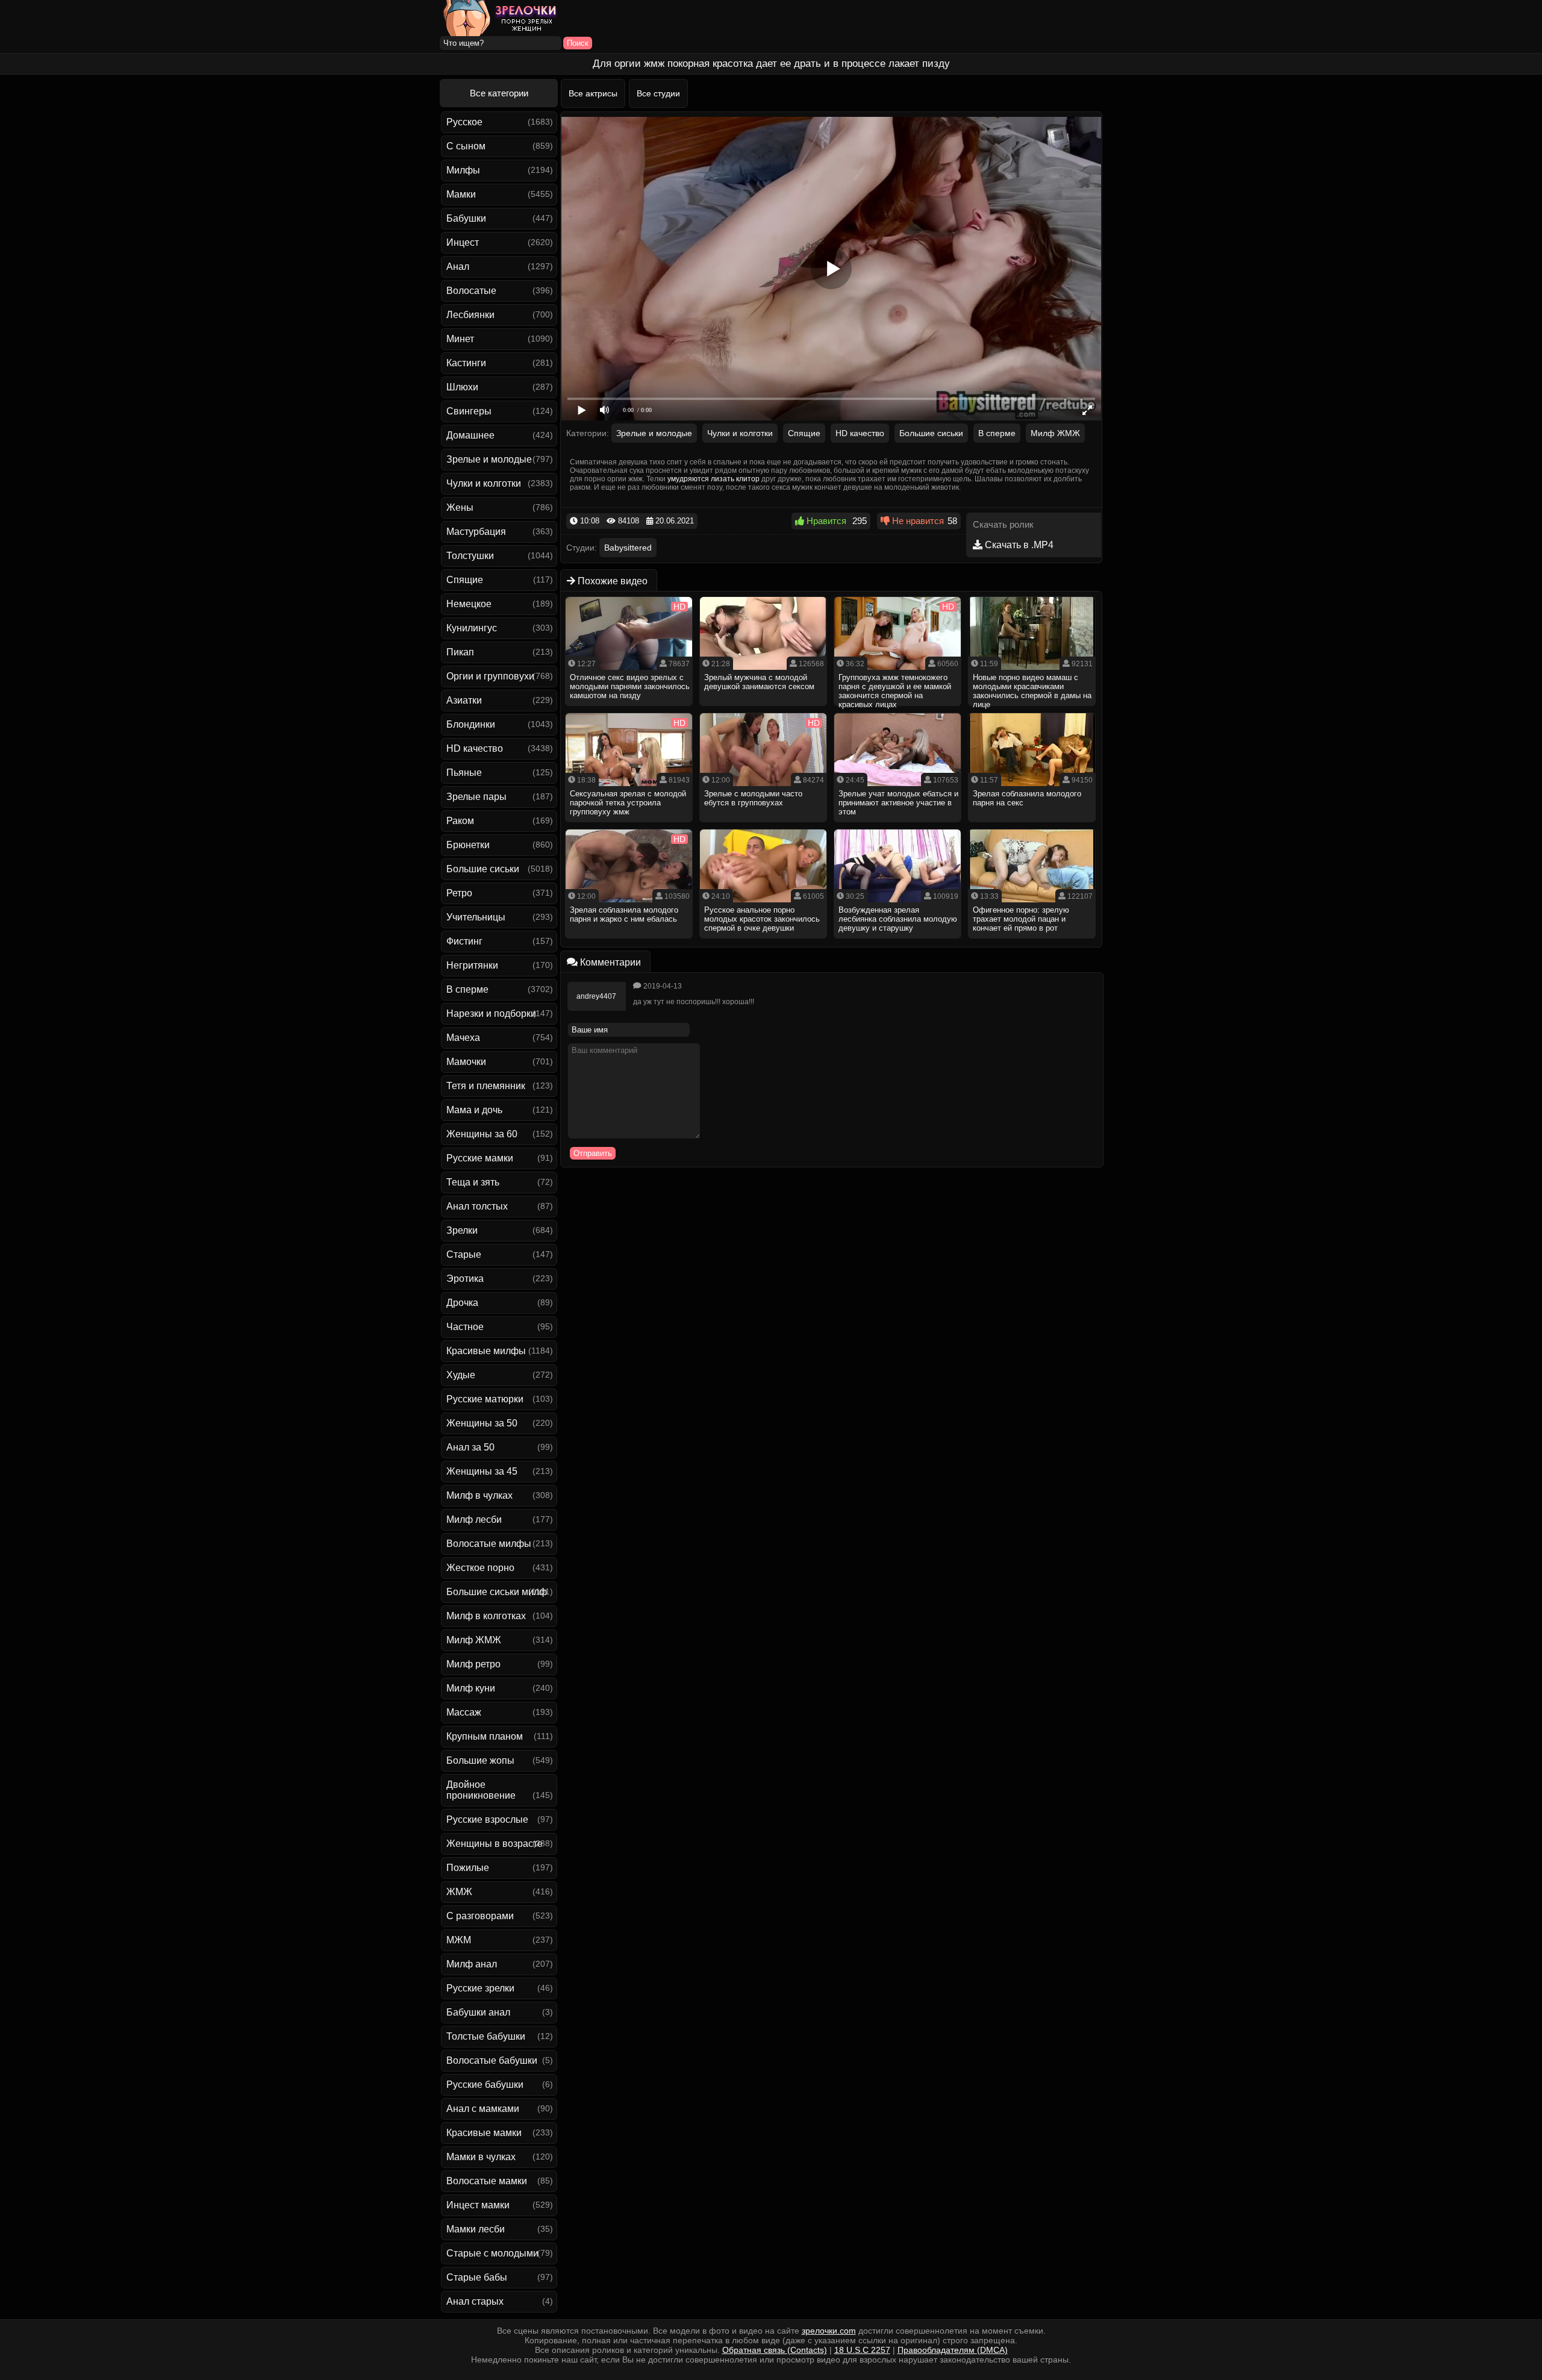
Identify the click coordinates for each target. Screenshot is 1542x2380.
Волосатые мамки (487, 2181)
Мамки (461, 194)
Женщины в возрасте (495, 1844)
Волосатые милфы (489, 1544)
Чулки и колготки (484, 483)
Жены (460, 508)
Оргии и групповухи (490, 676)
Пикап (460, 652)
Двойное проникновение (481, 1790)
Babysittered (628, 548)
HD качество (475, 748)
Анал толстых (477, 1206)
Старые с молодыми (492, 2253)
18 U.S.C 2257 (862, 2350)
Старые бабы (477, 2277)
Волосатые (471, 291)
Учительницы (476, 917)
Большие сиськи (483, 869)
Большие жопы (480, 1760)
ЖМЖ (459, 1892)
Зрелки (462, 1230)
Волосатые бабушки (492, 2060)
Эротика (465, 1279)
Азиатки (464, 700)
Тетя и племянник (486, 1086)
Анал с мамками (483, 2109)
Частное (465, 1327)
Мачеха (463, 1038)
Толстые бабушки (486, 2036)
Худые (461, 1375)
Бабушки (466, 218)
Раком (460, 821)
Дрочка (462, 1303)
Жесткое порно (480, 1568)
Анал (458, 267)
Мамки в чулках (481, 2157)
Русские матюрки (485, 1399)
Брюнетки (468, 845)
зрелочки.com (829, 2331)
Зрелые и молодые (489, 459)
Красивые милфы (486, 1351)
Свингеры (469, 411)
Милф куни (471, 1688)
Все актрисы (593, 93)
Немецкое (469, 604)
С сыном (466, 146)
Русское (464, 122)
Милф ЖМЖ (474, 1640)
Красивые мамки (484, 2133)
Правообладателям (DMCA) (953, 2350)
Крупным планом (485, 1736)
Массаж (464, 1712)
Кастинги (466, 363)
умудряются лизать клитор (713, 479)
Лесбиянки (470, 315)
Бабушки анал (478, 2012)
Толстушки (470, 556)
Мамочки (466, 1062)
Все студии (658, 93)
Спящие (465, 580)
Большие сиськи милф (497, 1592)
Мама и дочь (474, 1110)
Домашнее (470, 435)
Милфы (463, 170)
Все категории (499, 93)
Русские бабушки (485, 2085)
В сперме (467, 989)
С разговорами (480, 1916)
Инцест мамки (478, 2205)
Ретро (459, 893)
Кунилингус (472, 628)
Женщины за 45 (482, 1471)
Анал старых (475, 2301)
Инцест (463, 242)
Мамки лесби (476, 2229)
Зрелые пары (476, 797)
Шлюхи (462, 387)
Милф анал (472, 1964)
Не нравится (917, 521)
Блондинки (471, 724)
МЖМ (459, 1940)
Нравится (825, 521)
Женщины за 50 (482, 1423)
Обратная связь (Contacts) (775, 2350)
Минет (460, 339)
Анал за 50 (470, 1447)
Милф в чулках (479, 1495)
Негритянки (472, 965)
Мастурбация (476, 532)
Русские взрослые (487, 1819)
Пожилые (468, 1868)
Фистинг (464, 941)
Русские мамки (480, 1158)
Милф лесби (474, 1520)
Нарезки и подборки (491, 1014)
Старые (464, 1254)
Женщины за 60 (482, 1134)
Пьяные (464, 773)
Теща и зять (473, 1182)
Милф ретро (473, 1664)
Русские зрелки (480, 1988)
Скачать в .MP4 (1018, 545)
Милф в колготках (486, 1616)
